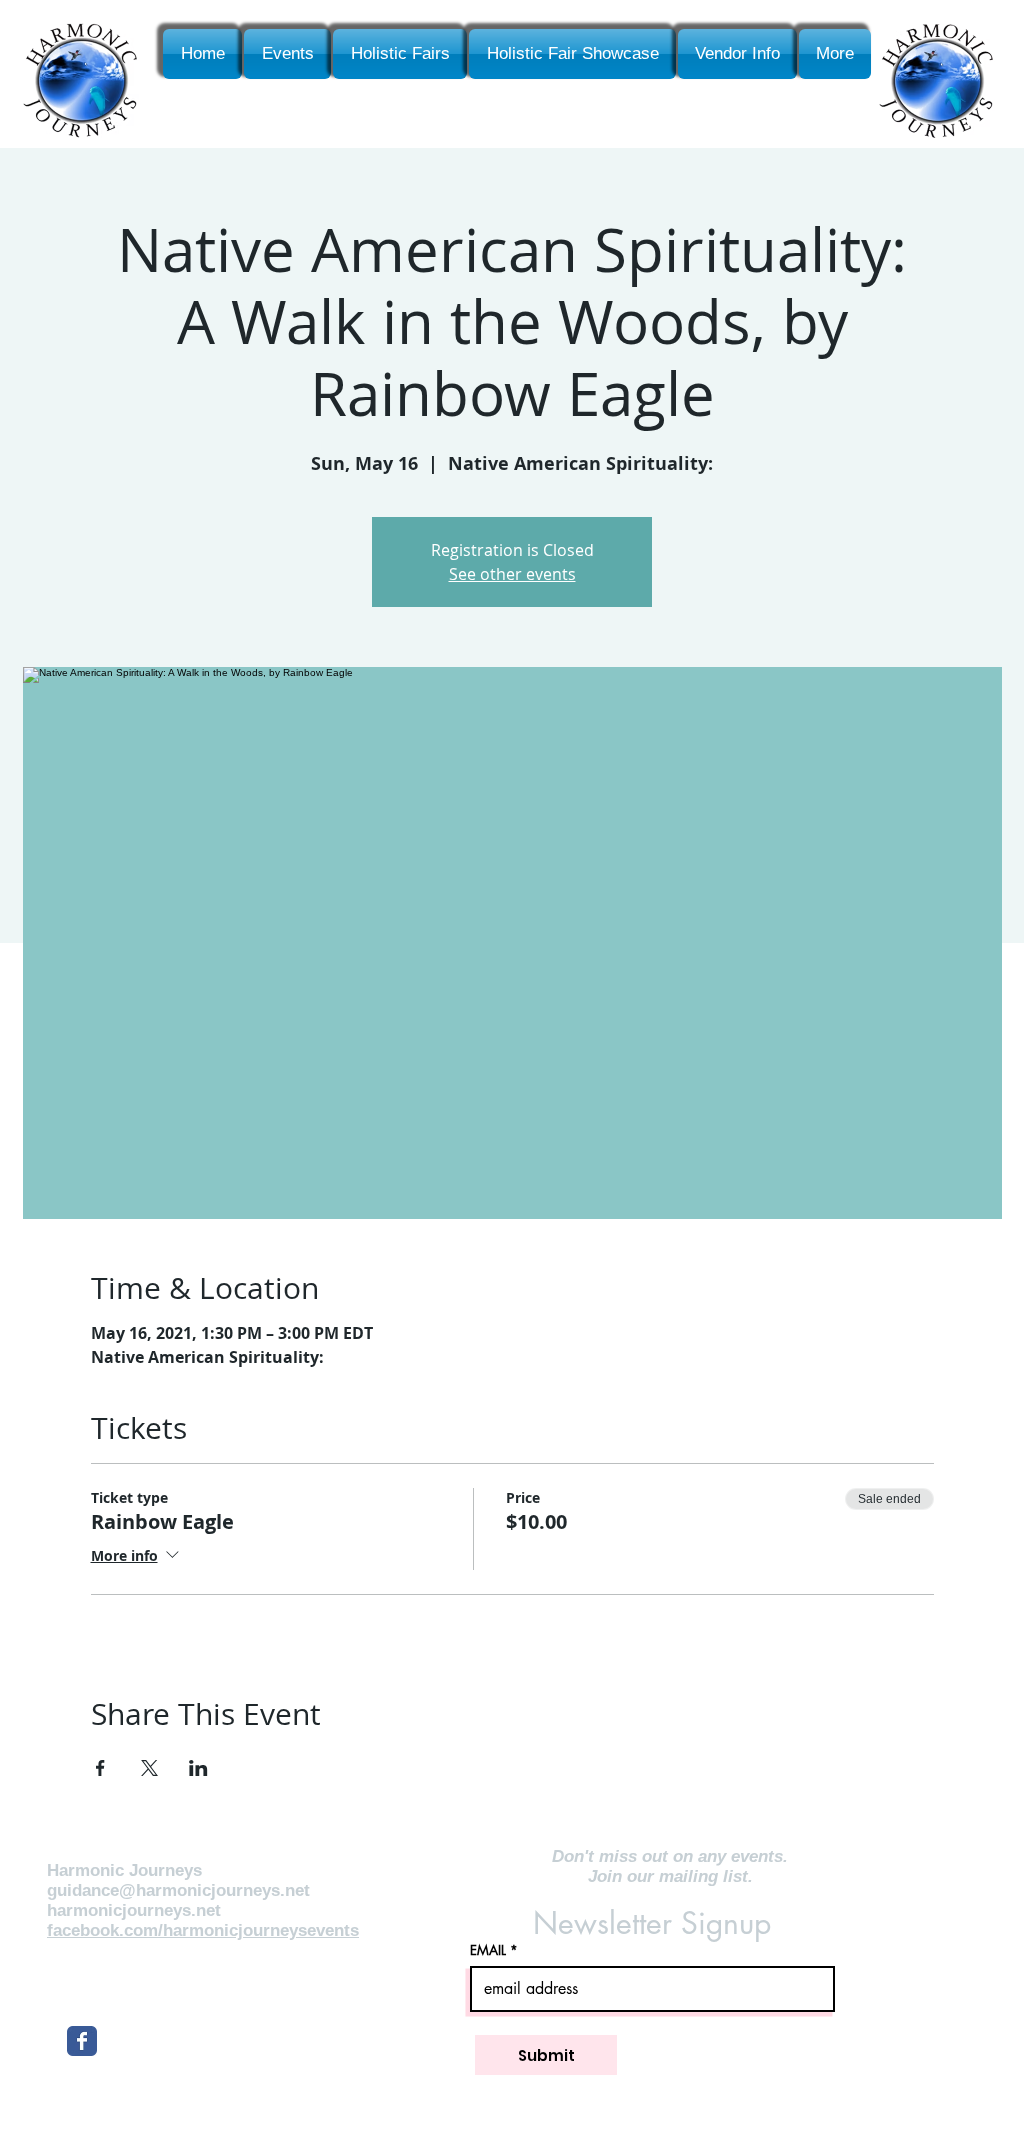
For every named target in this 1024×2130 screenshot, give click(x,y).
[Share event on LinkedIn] (198, 1768)
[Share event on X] (149, 1768)
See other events (512, 574)
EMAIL (488, 1950)
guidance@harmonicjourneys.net (178, 1890)
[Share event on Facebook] (100, 1768)
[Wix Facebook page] (82, 2041)
